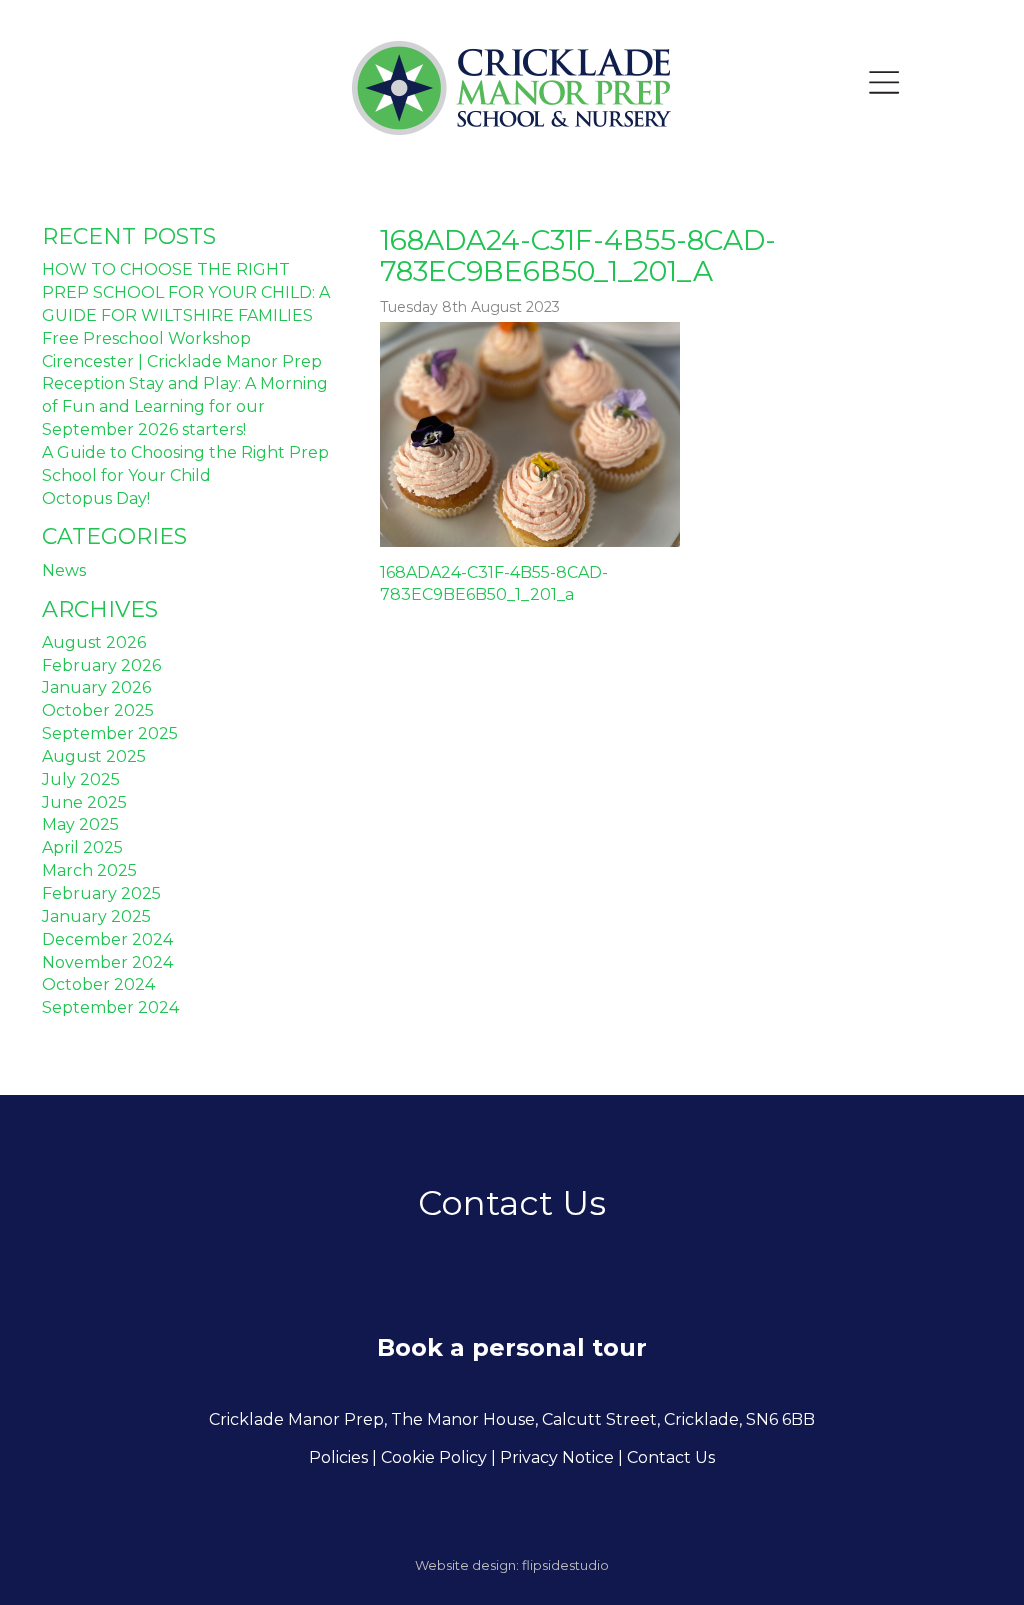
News (64, 570)
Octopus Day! (96, 498)
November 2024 (107, 962)
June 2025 (84, 802)
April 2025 (82, 847)
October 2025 (98, 710)
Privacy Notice (557, 1457)
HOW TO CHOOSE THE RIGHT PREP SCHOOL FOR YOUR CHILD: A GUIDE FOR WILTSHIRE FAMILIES (186, 292)
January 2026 (96, 687)
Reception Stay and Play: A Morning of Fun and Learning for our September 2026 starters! (185, 406)
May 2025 (80, 824)
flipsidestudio (565, 1565)
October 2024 (98, 984)
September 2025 (110, 733)
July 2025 (81, 779)
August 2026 (94, 642)
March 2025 (89, 870)
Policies (338, 1457)
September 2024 (110, 1007)
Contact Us (671, 1457)
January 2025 (96, 916)
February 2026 (101, 665)
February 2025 (101, 893)
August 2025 (94, 756)
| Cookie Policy (429, 1457)
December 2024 (107, 939)
